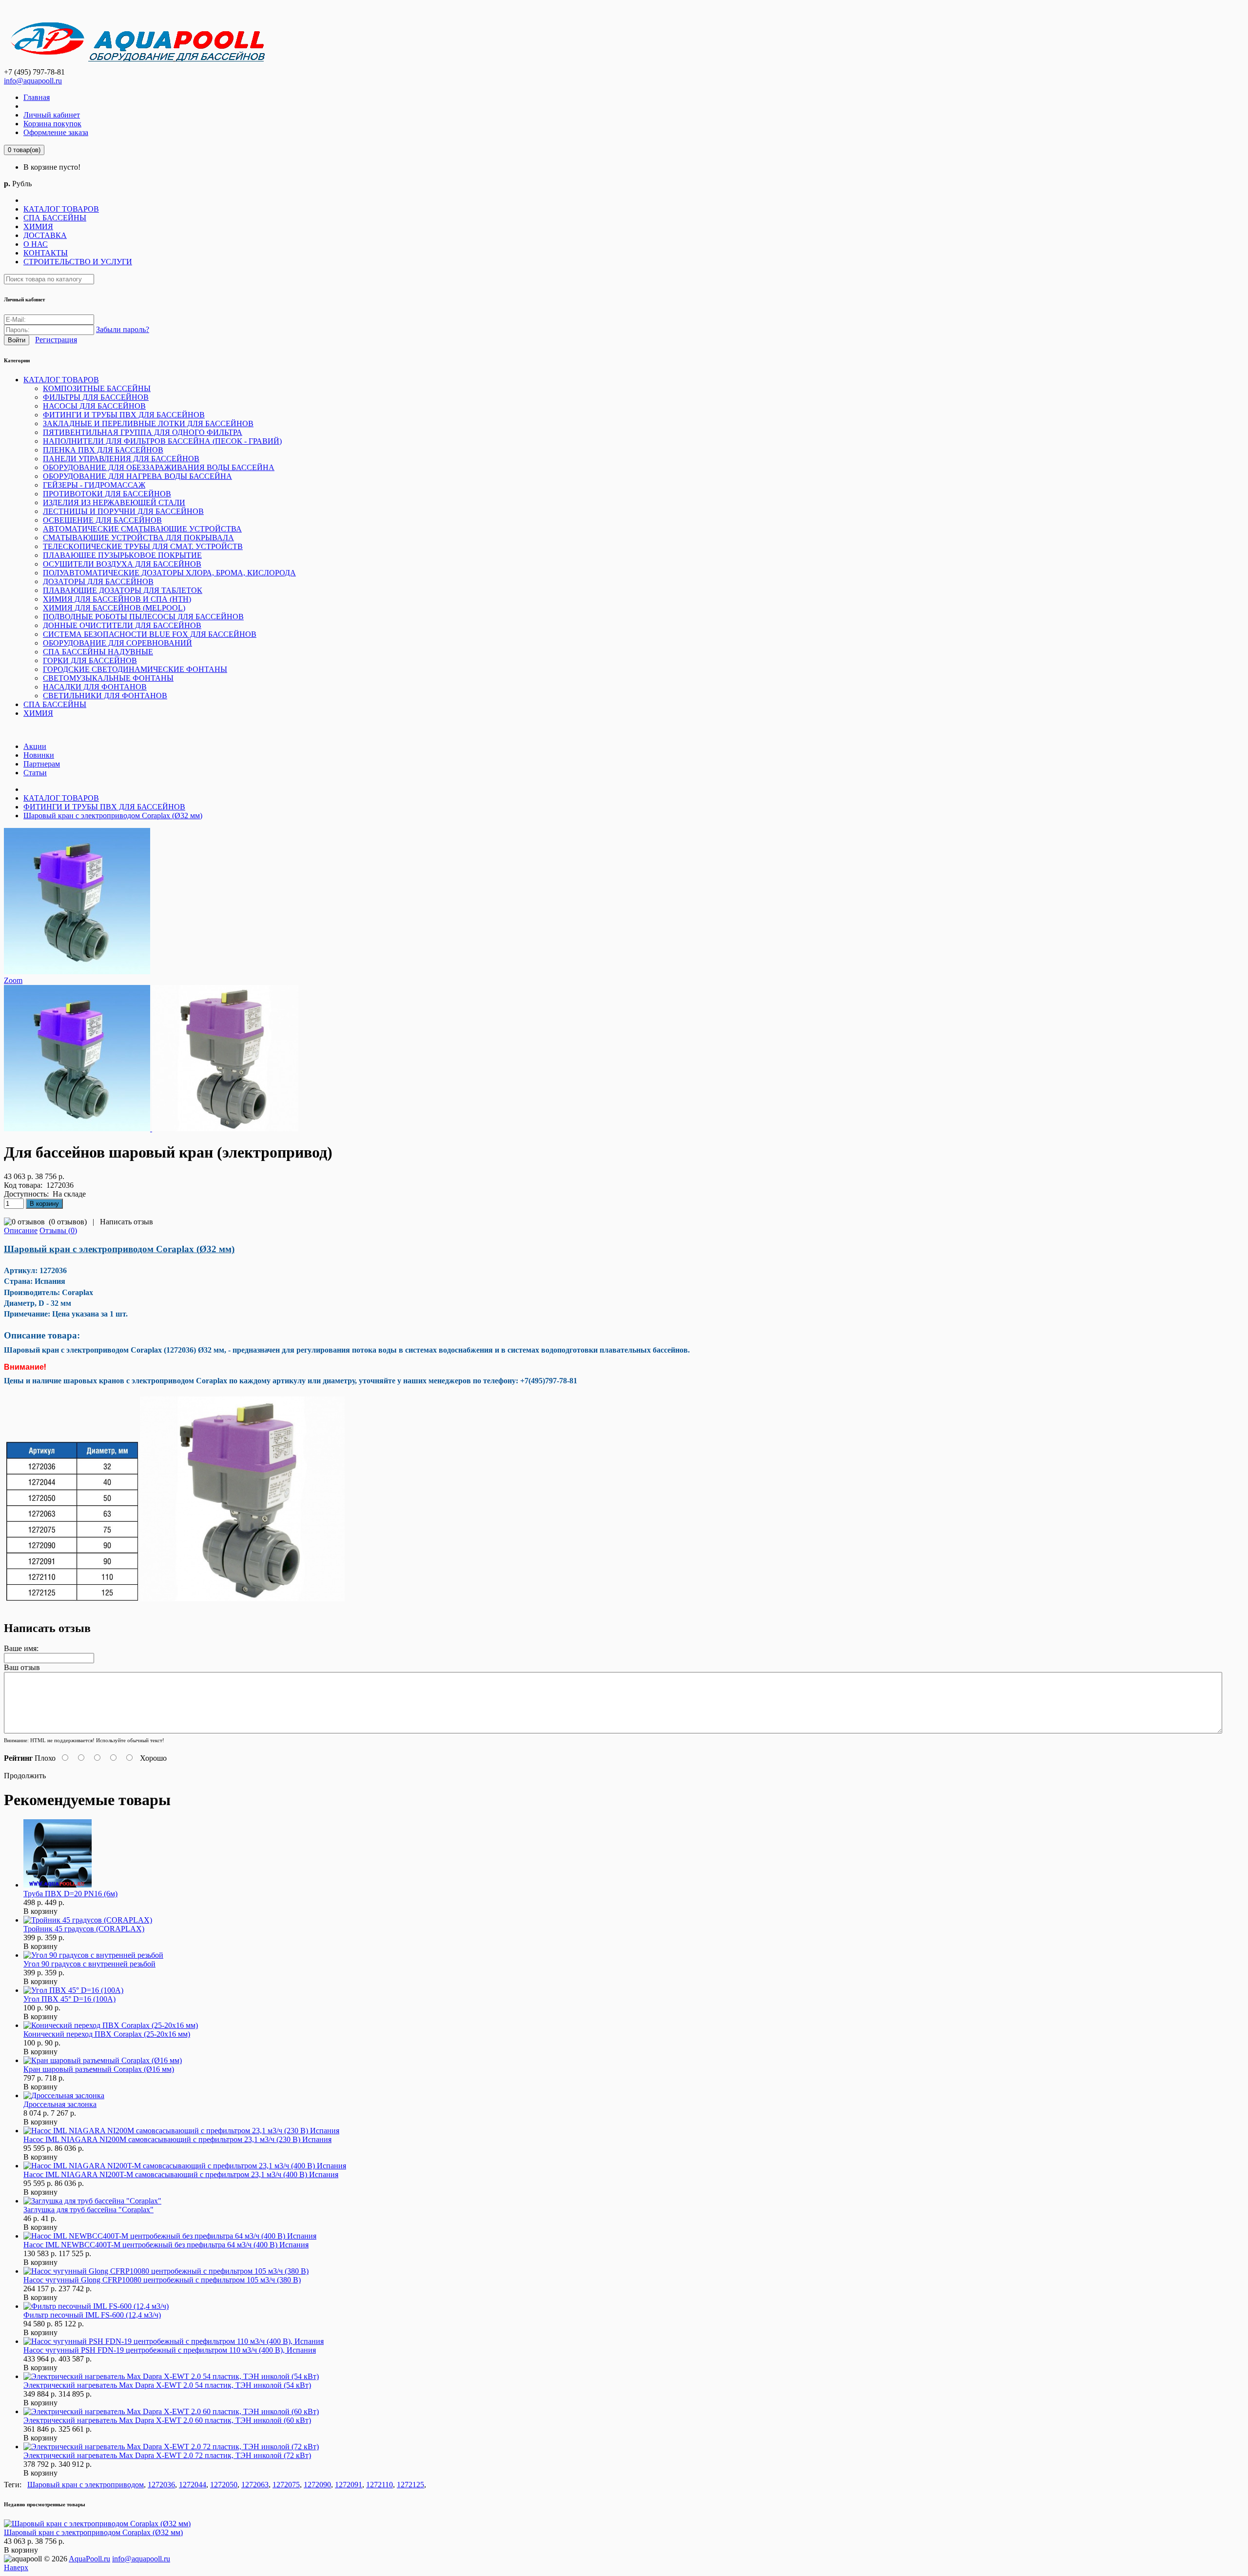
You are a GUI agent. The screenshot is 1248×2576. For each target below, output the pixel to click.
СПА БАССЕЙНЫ (55, 218)
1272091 (349, 2485)
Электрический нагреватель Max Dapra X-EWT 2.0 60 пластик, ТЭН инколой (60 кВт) (167, 2420)
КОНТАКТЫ (46, 253)
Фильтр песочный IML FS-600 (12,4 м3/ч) (92, 2315)
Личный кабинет (52, 115)
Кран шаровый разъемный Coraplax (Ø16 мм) (99, 2069)
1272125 (410, 2485)
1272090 (317, 2485)
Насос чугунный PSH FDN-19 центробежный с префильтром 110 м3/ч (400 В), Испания (170, 2350)
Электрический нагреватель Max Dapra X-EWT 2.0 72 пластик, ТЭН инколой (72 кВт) (167, 2455)
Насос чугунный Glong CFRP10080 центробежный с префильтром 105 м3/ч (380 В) (162, 2280)
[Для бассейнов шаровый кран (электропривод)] (77, 972)
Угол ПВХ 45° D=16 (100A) (69, 1999)
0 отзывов (68, 1222)
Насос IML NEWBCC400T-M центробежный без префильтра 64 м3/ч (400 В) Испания (166, 2245)
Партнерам (42, 764)
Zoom (13, 980)
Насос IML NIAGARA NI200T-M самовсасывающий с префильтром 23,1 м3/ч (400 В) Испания (181, 2174)
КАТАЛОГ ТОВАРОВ (61, 209)
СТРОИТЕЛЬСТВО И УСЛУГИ (78, 262)
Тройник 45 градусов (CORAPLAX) (84, 1929)
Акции (35, 746)
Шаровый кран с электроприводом (86, 2485)
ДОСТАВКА (45, 235)
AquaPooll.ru (89, 2559)
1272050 (224, 2485)
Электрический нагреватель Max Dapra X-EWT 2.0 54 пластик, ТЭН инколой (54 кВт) (167, 2385)
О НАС (36, 244)
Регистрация (56, 340)
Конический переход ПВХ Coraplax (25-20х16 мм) (107, 2034)
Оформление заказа (56, 132)
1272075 (286, 2485)
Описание (21, 1230)
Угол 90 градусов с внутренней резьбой (89, 1964)
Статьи (35, 773)
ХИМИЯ (38, 226)
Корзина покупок (52, 124)
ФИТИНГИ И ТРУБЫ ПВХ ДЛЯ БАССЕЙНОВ (104, 807)
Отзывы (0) (58, 1230)
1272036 (161, 2485)
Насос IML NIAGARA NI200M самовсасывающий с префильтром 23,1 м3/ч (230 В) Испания (177, 2139)
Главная (37, 97)
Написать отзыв (127, 1222)
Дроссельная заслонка (60, 2104)
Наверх (16, 2567)
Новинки (39, 755)
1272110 (380, 2485)
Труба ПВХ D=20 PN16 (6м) (70, 1894)
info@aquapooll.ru (33, 81)
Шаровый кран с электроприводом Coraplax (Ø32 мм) (113, 816)
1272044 (193, 2485)
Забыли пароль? (123, 329)
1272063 (255, 2485)
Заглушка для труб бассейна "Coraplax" (88, 2210)
